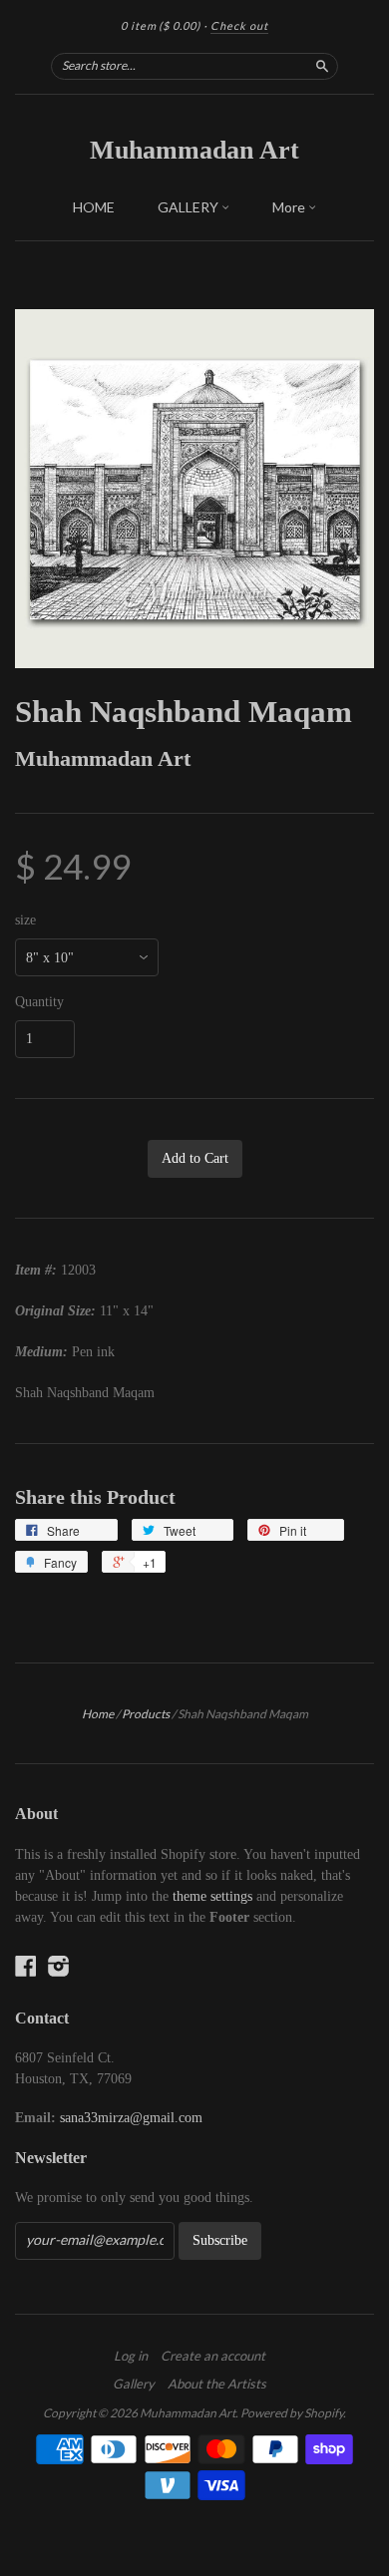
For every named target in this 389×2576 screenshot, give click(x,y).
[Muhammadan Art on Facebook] (26, 1966)
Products (146, 1714)
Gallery (134, 2384)
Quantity (39, 1002)
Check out (239, 25)
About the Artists (217, 2384)
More (290, 207)
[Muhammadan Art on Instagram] (59, 1966)
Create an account (213, 2356)
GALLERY (190, 207)
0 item (161, 25)
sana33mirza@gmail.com (131, 2118)
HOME (94, 207)
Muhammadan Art (194, 150)
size (25, 920)
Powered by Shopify (292, 2413)
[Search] (322, 66)
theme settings (212, 1896)
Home (98, 1714)
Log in (131, 2356)
